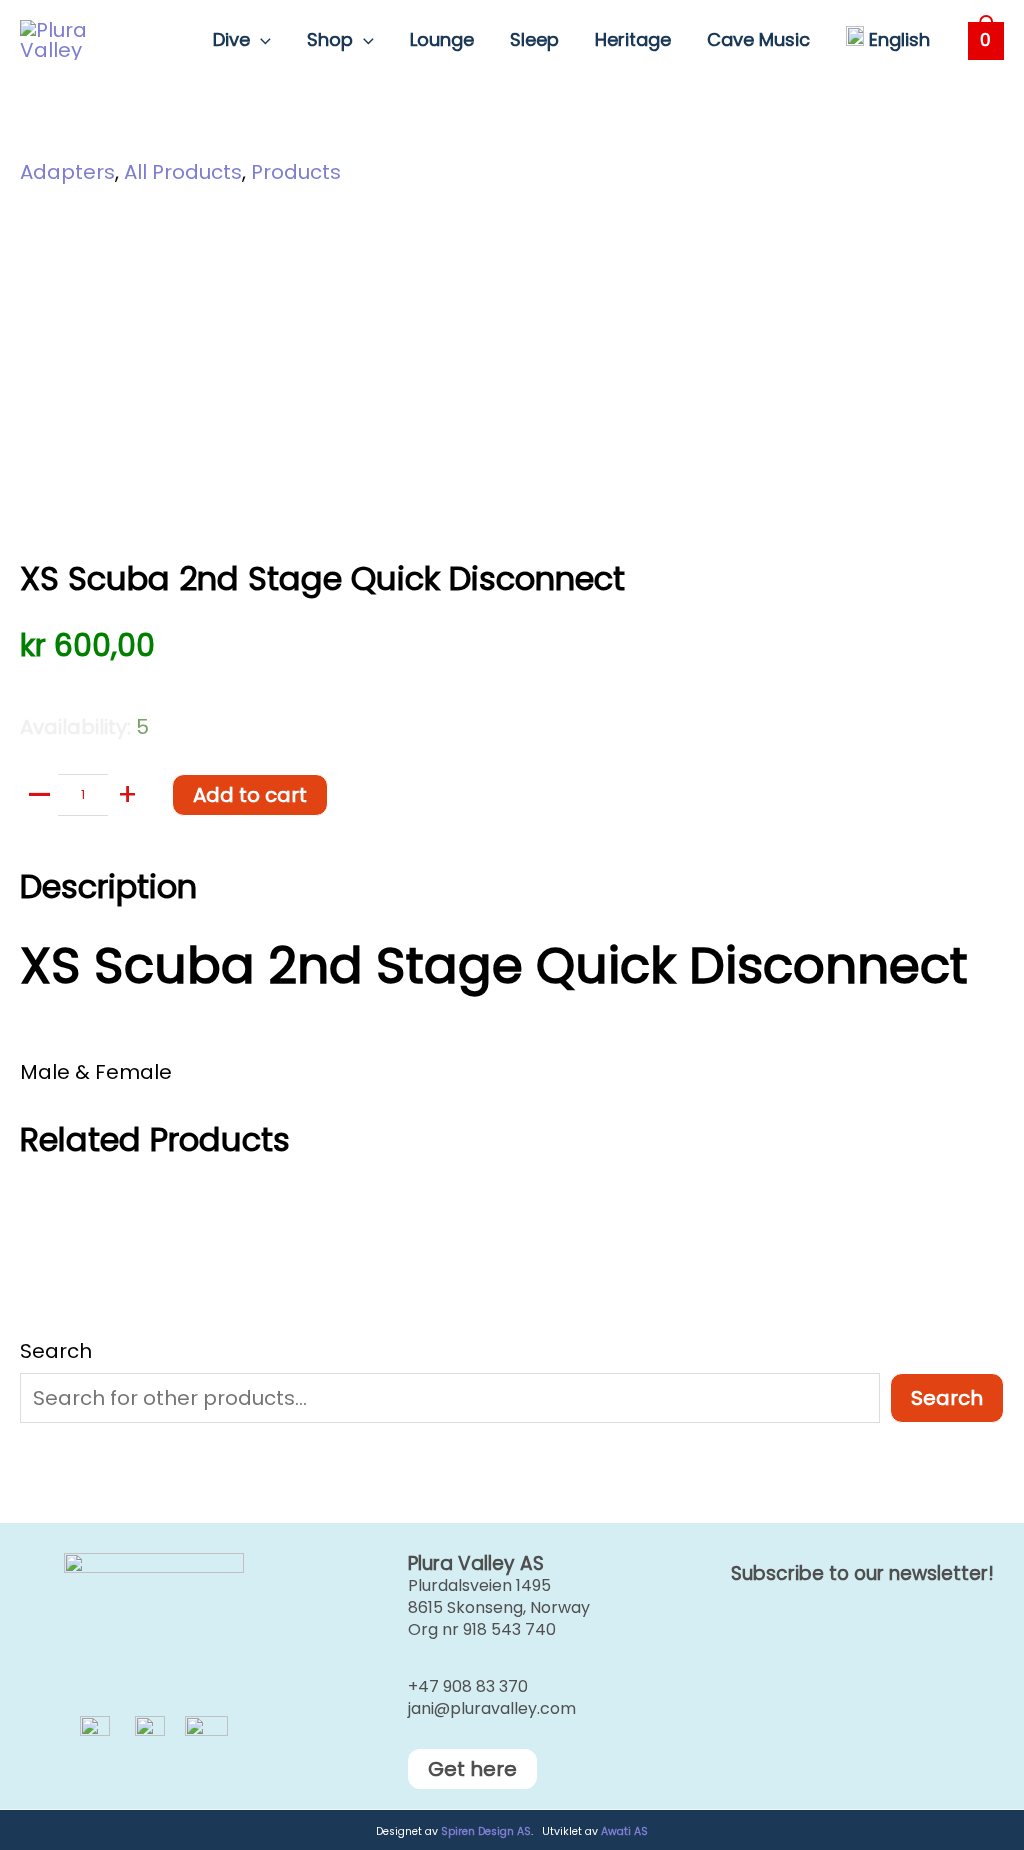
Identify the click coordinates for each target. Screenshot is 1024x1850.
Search (56, 1351)
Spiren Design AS (486, 1831)
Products (296, 172)
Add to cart (250, 795)
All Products (183, 172)
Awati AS (624, 1831)
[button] (260, 40)
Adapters (67, 172)
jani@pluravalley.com (492, 1708)
